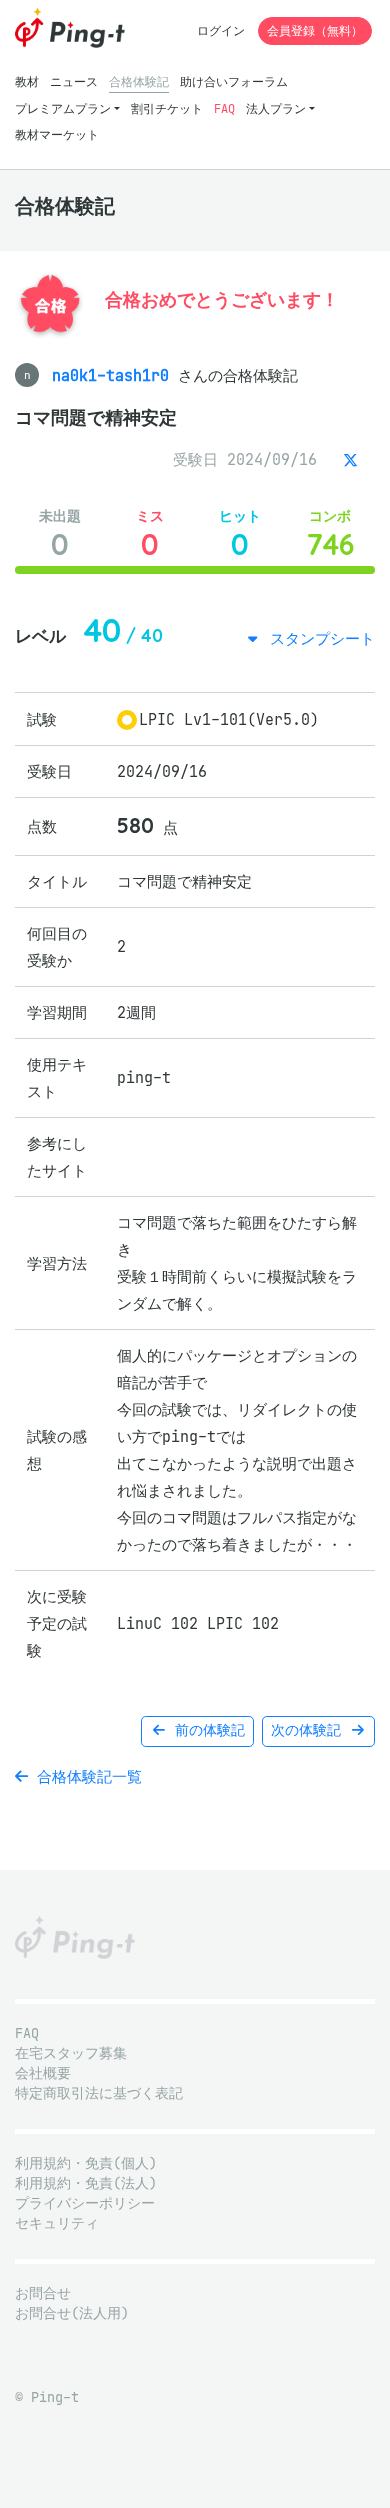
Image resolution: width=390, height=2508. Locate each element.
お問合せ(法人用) (72, 2313)
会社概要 (43, 2073)
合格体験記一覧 (85, 1776)
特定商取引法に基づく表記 (99, 2093)
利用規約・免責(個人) (86, 2163)
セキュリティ (57, 2223)
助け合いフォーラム (234, 81)
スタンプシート (318, 638)
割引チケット (167, 108)
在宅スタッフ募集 (71, 2053)
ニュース (74, 81)
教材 (27, 81)
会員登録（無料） (315, 30)
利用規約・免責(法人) (86, 2183)
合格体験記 (139, 81)
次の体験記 (310, 1730)
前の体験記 (206, 1730)
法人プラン (276, 108)
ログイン (221, 30)
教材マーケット (57, 134)
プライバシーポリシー (85, 2203)
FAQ (224, 108)
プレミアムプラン (63, 108)
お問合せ (43, 2293)
